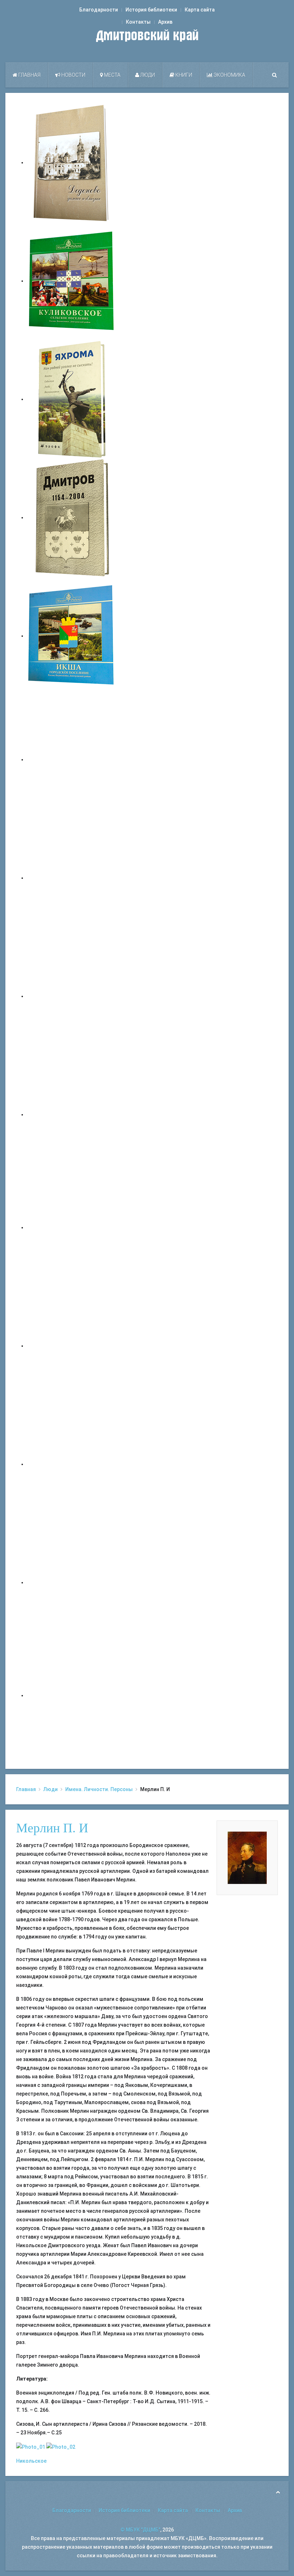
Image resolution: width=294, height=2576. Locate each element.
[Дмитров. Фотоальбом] (72, 1582)
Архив (165, 22)
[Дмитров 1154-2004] (72, 517)
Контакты (138, 22)
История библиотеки (151, 10)
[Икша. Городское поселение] (72, 636)
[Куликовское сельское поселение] (72, 281)
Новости (73, 75)
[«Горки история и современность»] (72, 1695)
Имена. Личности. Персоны (99, 1789)
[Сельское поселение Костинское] (72, 996)
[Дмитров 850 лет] (72, 1464)
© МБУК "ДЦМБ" (140, 2530)
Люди (147, 75)
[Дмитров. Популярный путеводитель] (72, 759)
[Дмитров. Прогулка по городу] (72, 878)
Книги (183, 75)
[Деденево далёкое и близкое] (72, 162)
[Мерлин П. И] (247, 1857)
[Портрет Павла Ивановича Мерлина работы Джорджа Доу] (31, 2447)
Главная (29, 75)
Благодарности (99, 10)
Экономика (229, 75)
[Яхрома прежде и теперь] (72, 1346)
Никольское (31, 2461)
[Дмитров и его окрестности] (72, 1114)
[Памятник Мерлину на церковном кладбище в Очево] (61, 2447)
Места (112, 75)
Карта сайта (200, 10)
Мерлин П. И (52, 1828)
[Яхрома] (72, 399)
